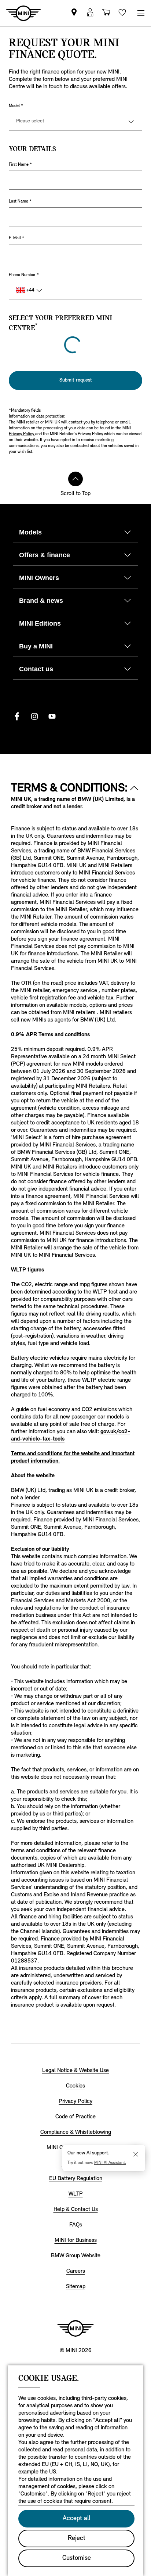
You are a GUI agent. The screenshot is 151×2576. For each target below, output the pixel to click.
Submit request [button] (76, 363)
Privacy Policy (22, 417)
